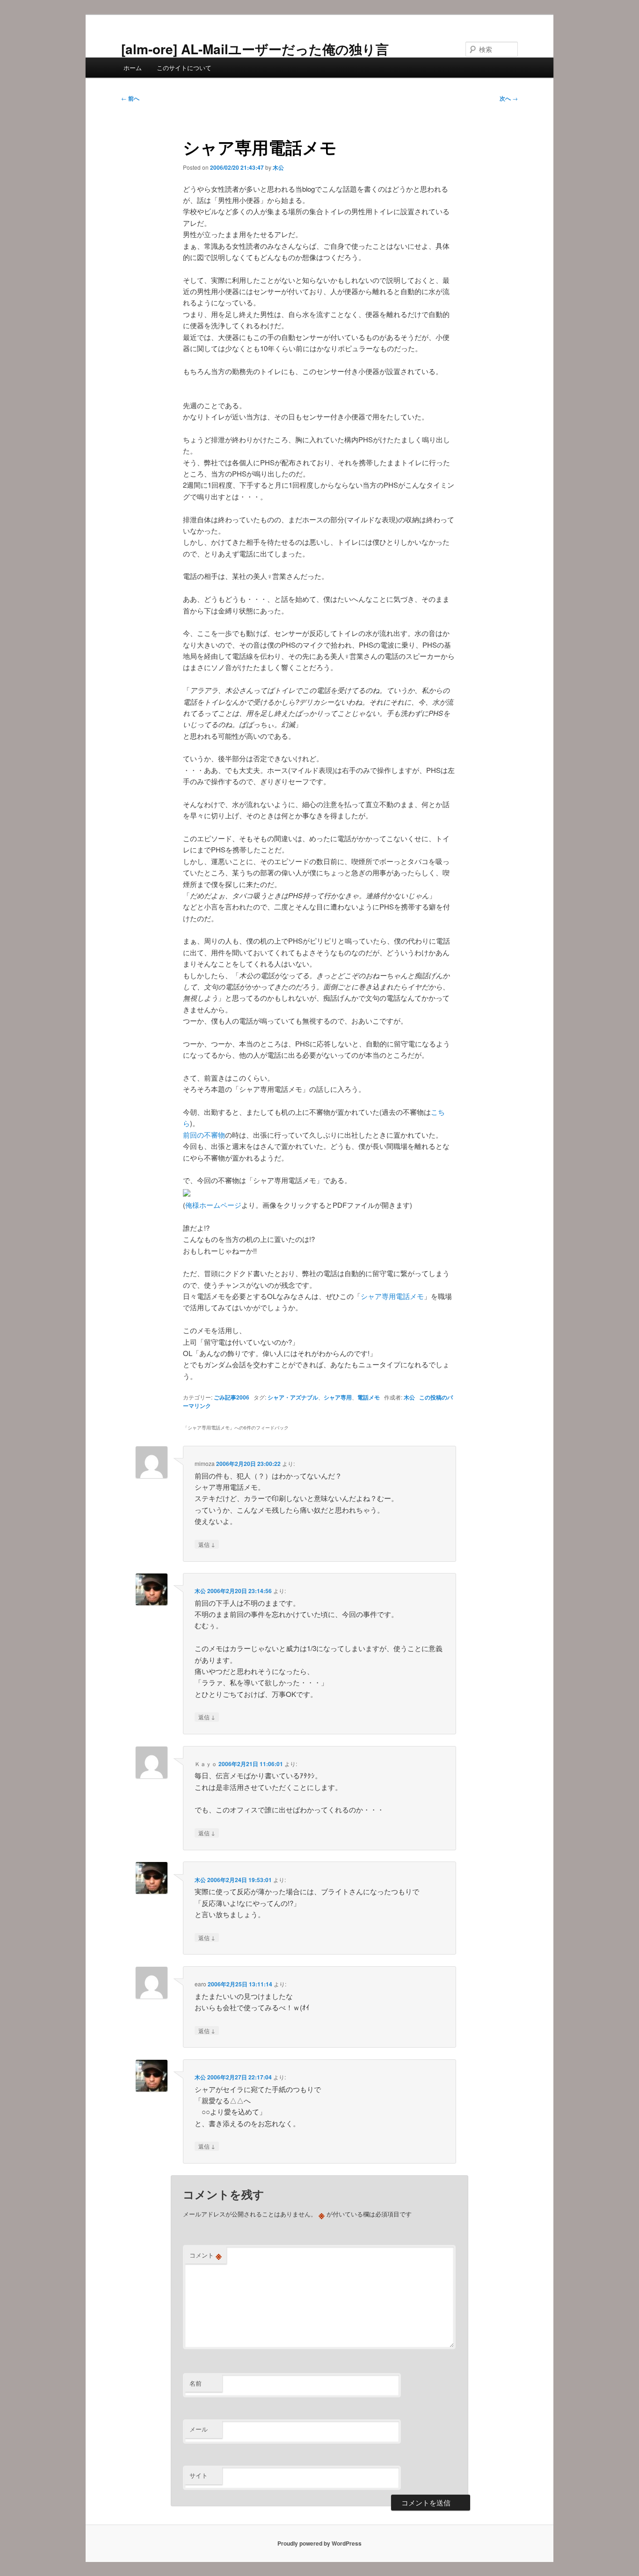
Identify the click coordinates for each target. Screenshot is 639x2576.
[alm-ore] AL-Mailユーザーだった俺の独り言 (255, 49)
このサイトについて (184, 68)
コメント (206, 2255)
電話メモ (369, 1397)
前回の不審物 (204, 1135)
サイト (199, 2475)
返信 (207, 1544)
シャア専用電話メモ (392, 1296)
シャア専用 (338, 1397)
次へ (509, 98)
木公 (278, 167)
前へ (130, 98)
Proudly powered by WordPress (319, 2543)
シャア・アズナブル (293, 1397)
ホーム (133, 68)
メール (199, 2429)
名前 (196, 2383)
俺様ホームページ (213, 1205)
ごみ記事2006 (232, 1397)
